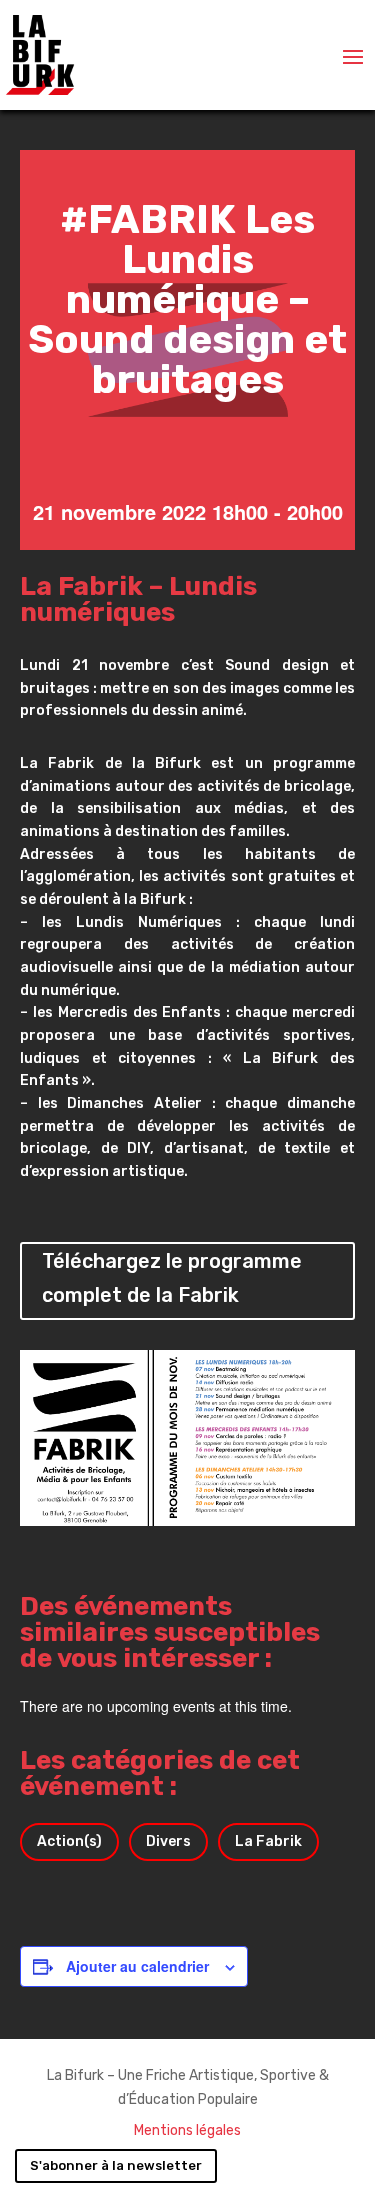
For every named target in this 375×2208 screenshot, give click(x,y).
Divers (168, 1841)
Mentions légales (187, 2130)
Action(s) (69, 1841)
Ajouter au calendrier (137, 1966)
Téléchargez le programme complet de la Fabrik (172, 1278)
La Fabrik (268, 1841)
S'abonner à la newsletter (116, 2165)
